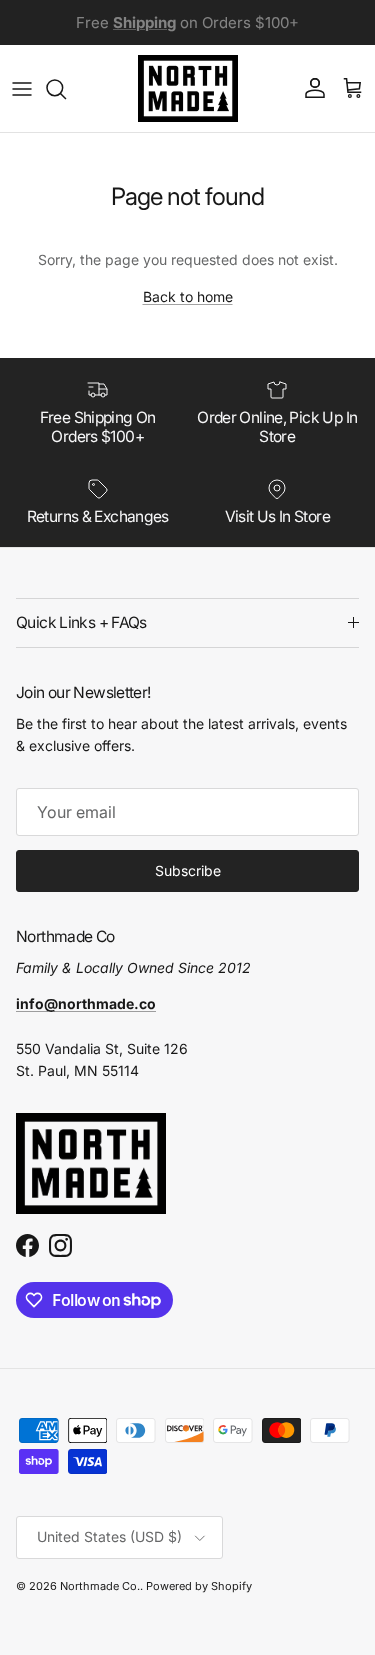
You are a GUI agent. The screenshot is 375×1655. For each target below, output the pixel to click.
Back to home (188, 296)
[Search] (66, 89)
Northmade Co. (100, 1586)
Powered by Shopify (199, 1586)
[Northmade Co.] (188, 88)
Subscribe (188, 870)
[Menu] (22, 89)
